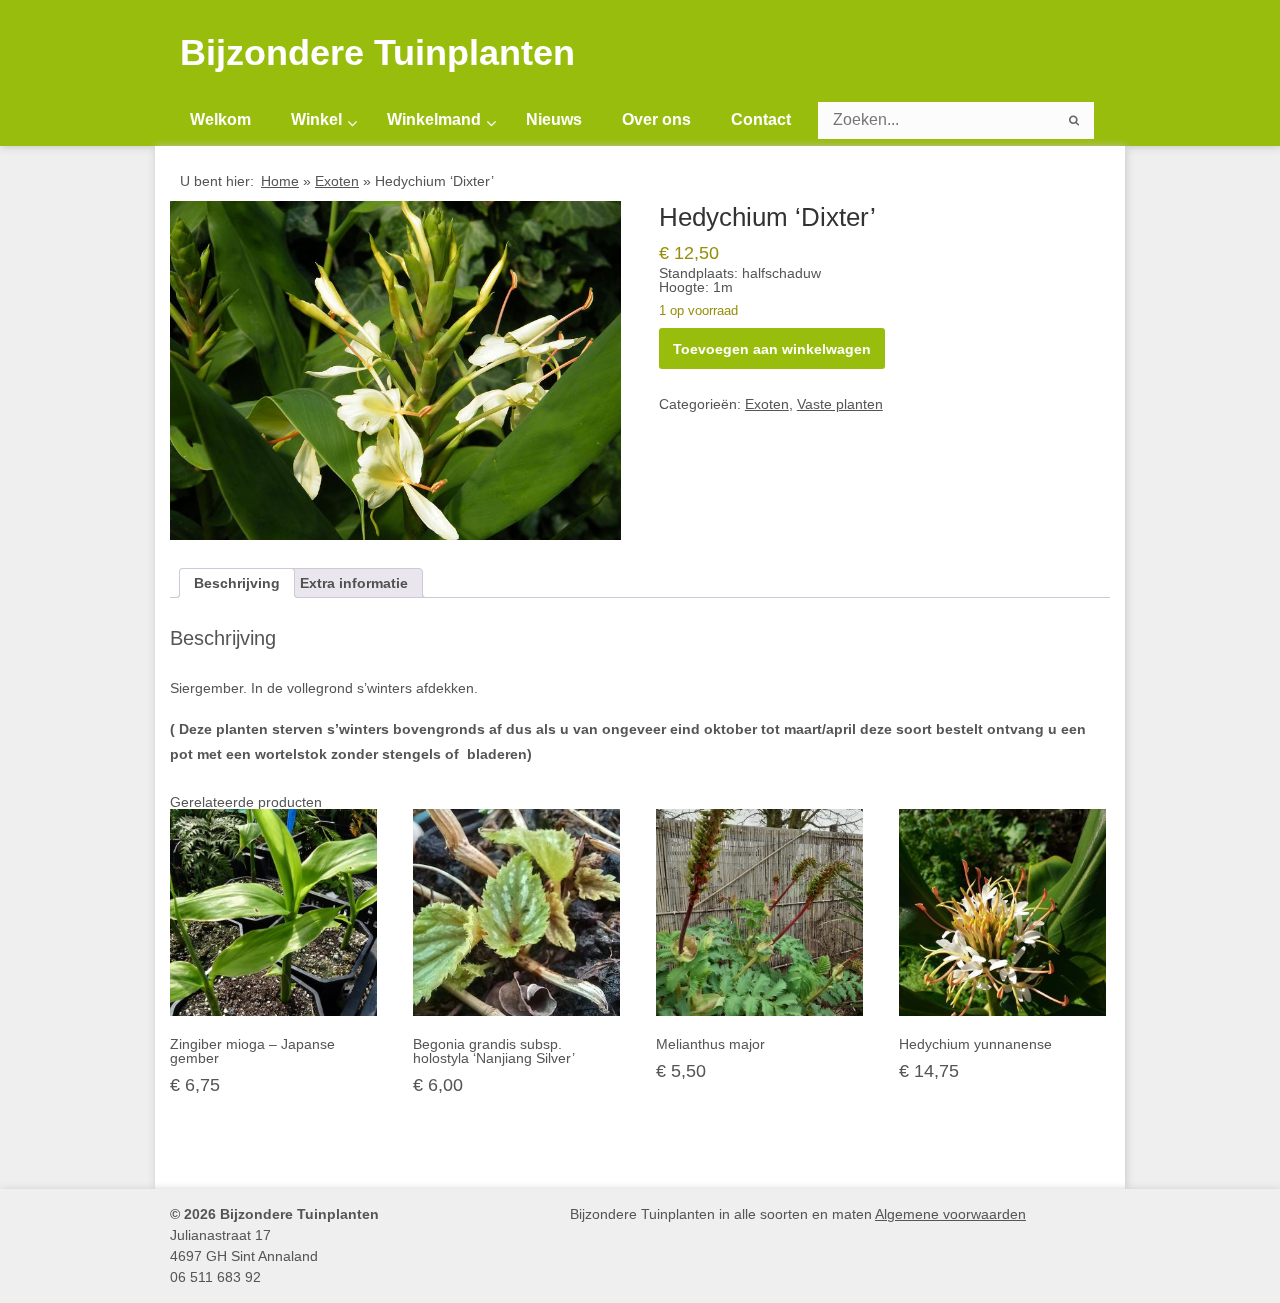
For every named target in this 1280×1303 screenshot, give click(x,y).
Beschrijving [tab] (237, 583)
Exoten (337, 181)
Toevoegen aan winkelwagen (772, 349)
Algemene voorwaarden (950, 1214)
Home (280, 181)
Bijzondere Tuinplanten (377, 53)
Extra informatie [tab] (354, 583)
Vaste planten (840, 404)
